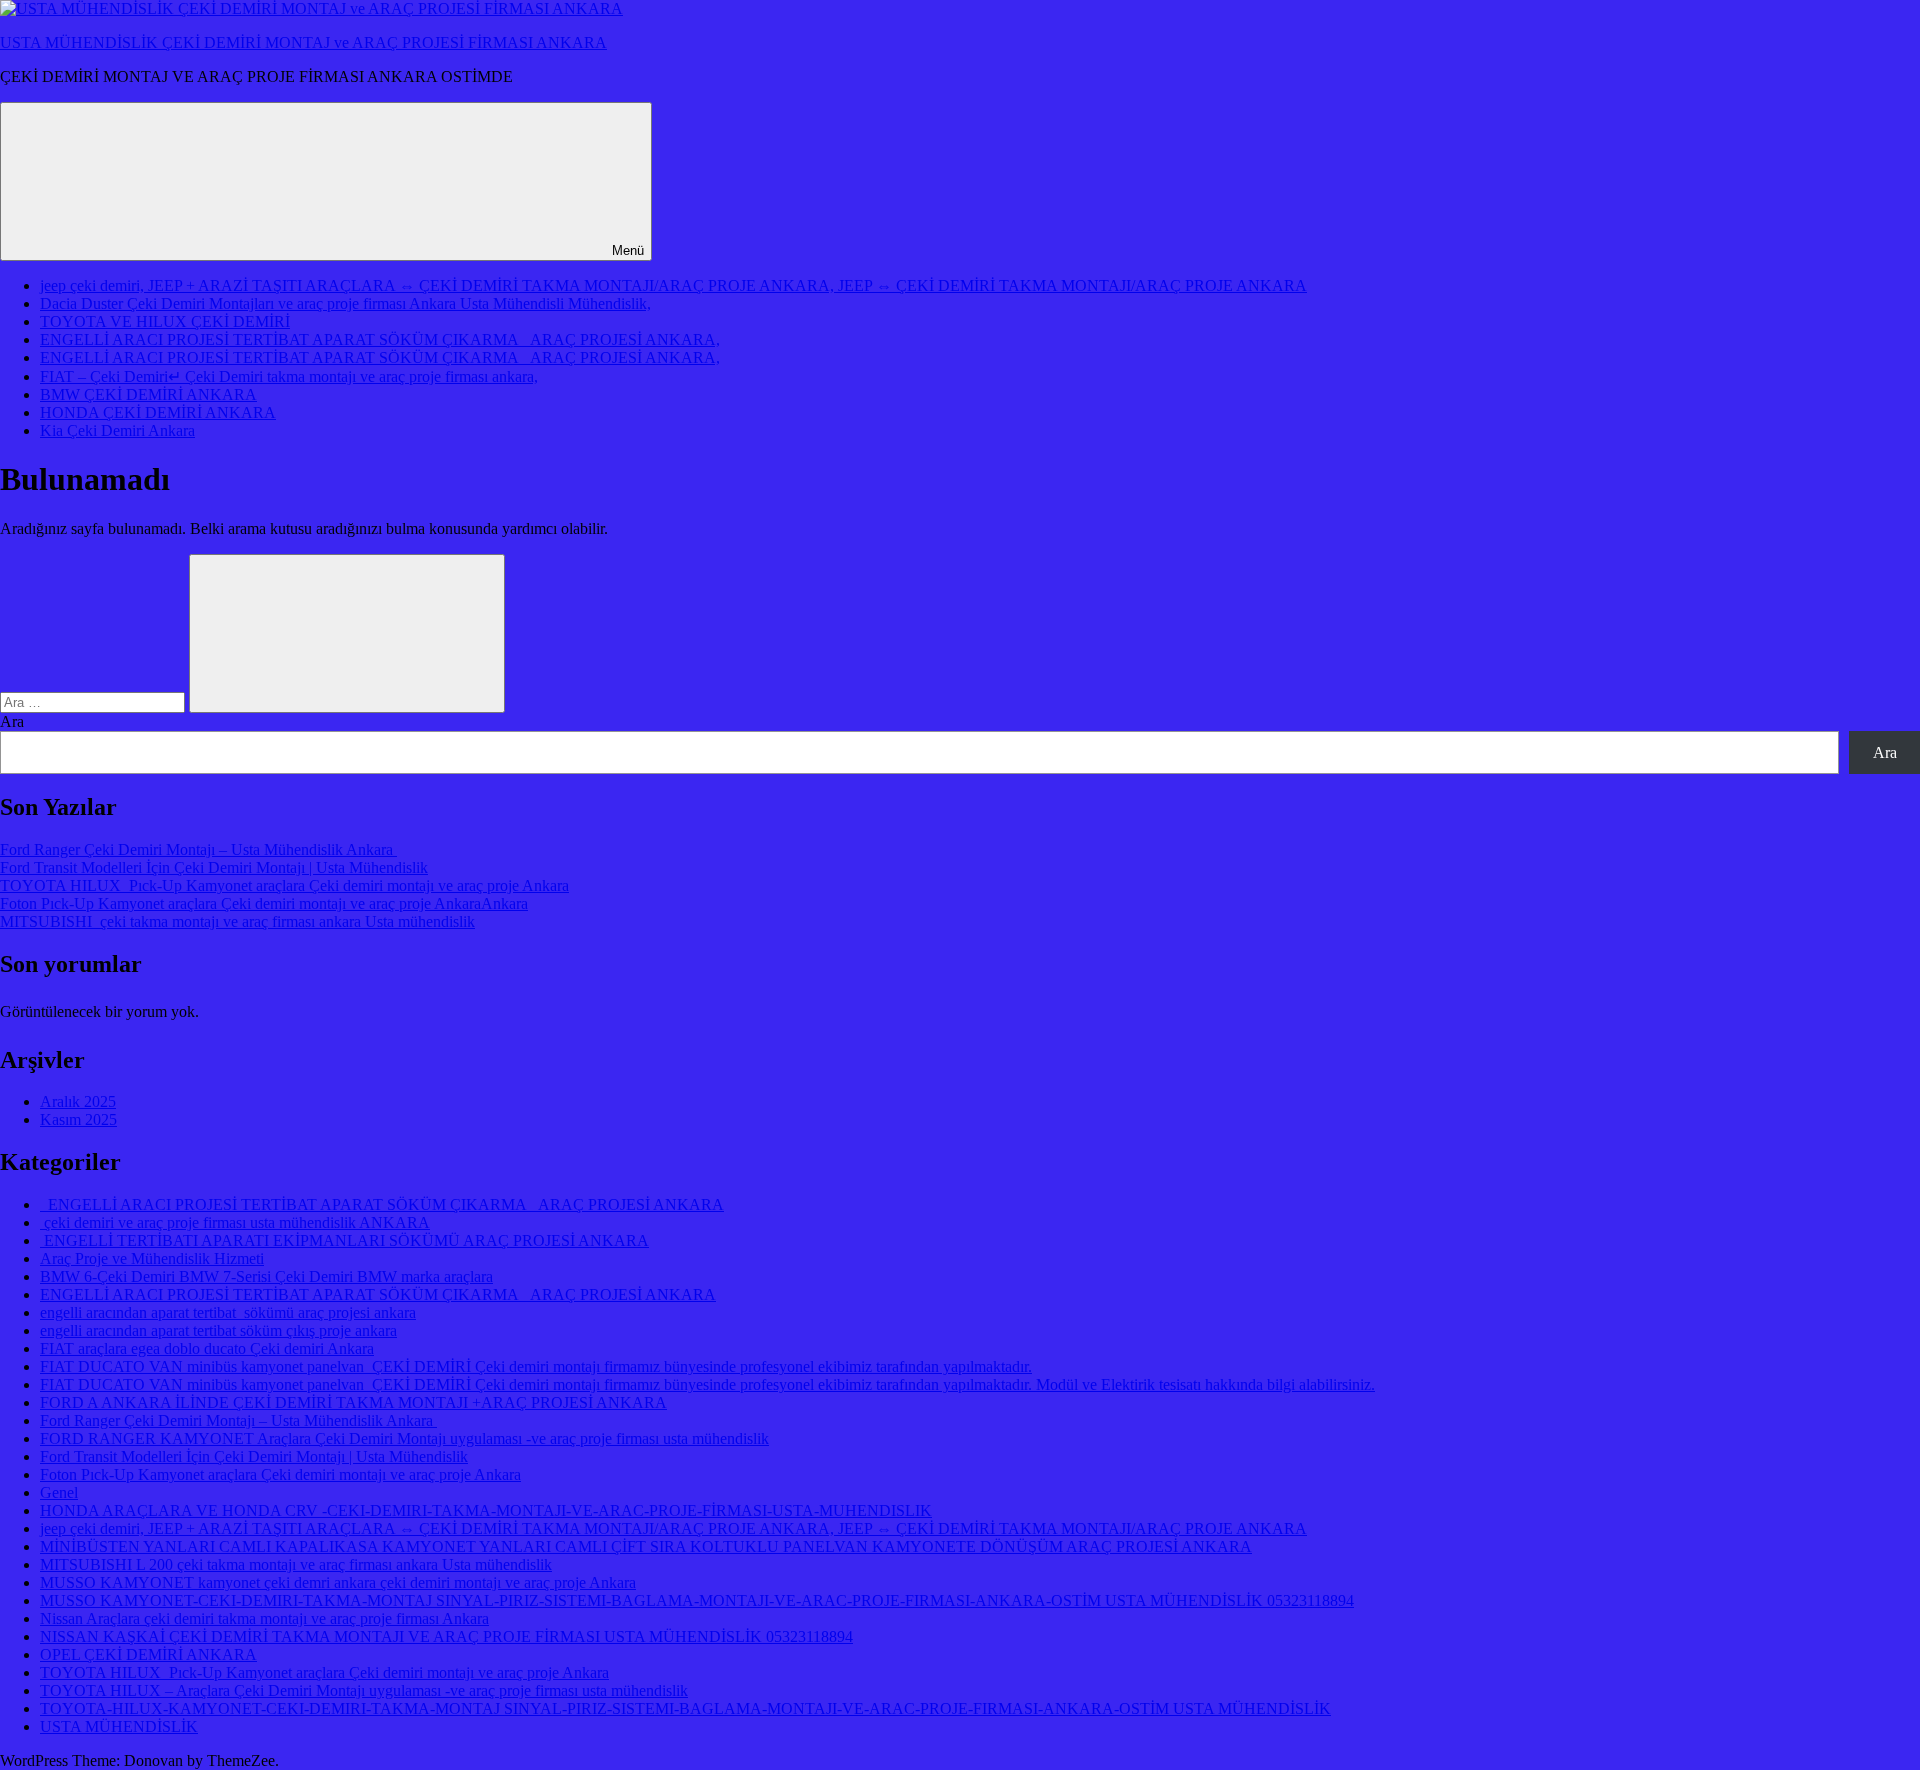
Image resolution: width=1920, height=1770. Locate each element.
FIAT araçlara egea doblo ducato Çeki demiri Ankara (207, 1348)
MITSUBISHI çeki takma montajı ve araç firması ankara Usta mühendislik (237, 921)
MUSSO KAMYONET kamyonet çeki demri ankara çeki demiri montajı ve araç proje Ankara (338, 1582)
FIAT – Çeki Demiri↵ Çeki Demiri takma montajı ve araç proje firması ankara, (289, 376)
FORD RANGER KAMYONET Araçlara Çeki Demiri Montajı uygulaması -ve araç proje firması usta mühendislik (404, 1438)
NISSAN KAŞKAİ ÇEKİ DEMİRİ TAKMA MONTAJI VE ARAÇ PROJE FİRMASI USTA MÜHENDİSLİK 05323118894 (446, 1636)
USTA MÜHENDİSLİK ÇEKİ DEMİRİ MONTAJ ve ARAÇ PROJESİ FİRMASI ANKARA (303, 42)
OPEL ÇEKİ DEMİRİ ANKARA (148, 1654)
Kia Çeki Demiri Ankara (117, 430)
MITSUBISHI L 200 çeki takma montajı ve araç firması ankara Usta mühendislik (296, 1564)
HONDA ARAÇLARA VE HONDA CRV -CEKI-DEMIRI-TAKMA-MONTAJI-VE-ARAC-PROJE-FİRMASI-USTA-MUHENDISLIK (486, 1510)
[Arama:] (94, 701)
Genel (59, 1492)
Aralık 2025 (78, 1101)
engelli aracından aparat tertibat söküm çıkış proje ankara (218, 1330)
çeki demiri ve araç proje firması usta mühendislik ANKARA (235, 1222)
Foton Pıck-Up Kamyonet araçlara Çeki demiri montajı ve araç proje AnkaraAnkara (264, 903)
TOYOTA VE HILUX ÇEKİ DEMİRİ (165, 321)
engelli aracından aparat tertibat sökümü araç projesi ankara (228, 1312)
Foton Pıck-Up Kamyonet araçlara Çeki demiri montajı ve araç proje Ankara (280, 1474)
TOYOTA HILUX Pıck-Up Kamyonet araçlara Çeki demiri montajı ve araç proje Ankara (284, 885)
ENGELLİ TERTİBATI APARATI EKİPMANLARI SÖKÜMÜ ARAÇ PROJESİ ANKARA (344, 1240)
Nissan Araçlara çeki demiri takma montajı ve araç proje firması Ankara (264, 1618)
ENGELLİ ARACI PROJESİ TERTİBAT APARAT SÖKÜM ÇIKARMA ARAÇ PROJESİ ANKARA (382, 1204)
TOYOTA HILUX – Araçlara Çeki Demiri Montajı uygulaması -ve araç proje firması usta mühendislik (364, 1690)
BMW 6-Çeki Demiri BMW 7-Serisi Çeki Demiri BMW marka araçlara (266, 1276)
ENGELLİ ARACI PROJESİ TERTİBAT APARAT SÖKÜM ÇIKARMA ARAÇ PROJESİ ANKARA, (380, 339)
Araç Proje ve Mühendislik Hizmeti (152, 1258)
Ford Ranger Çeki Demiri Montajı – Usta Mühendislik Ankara (198, 849)
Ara (12, 721)
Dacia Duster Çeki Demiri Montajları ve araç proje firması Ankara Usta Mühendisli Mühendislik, (345, 303)
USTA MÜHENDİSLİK (119, 1726)
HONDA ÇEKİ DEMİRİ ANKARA (158, 412)
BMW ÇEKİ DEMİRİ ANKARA (148, 394)
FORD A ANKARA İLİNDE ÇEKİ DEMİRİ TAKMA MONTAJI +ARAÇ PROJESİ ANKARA (353, 1402)
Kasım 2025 (78, 1119)
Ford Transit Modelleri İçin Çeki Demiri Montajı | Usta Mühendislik (214, 867)
